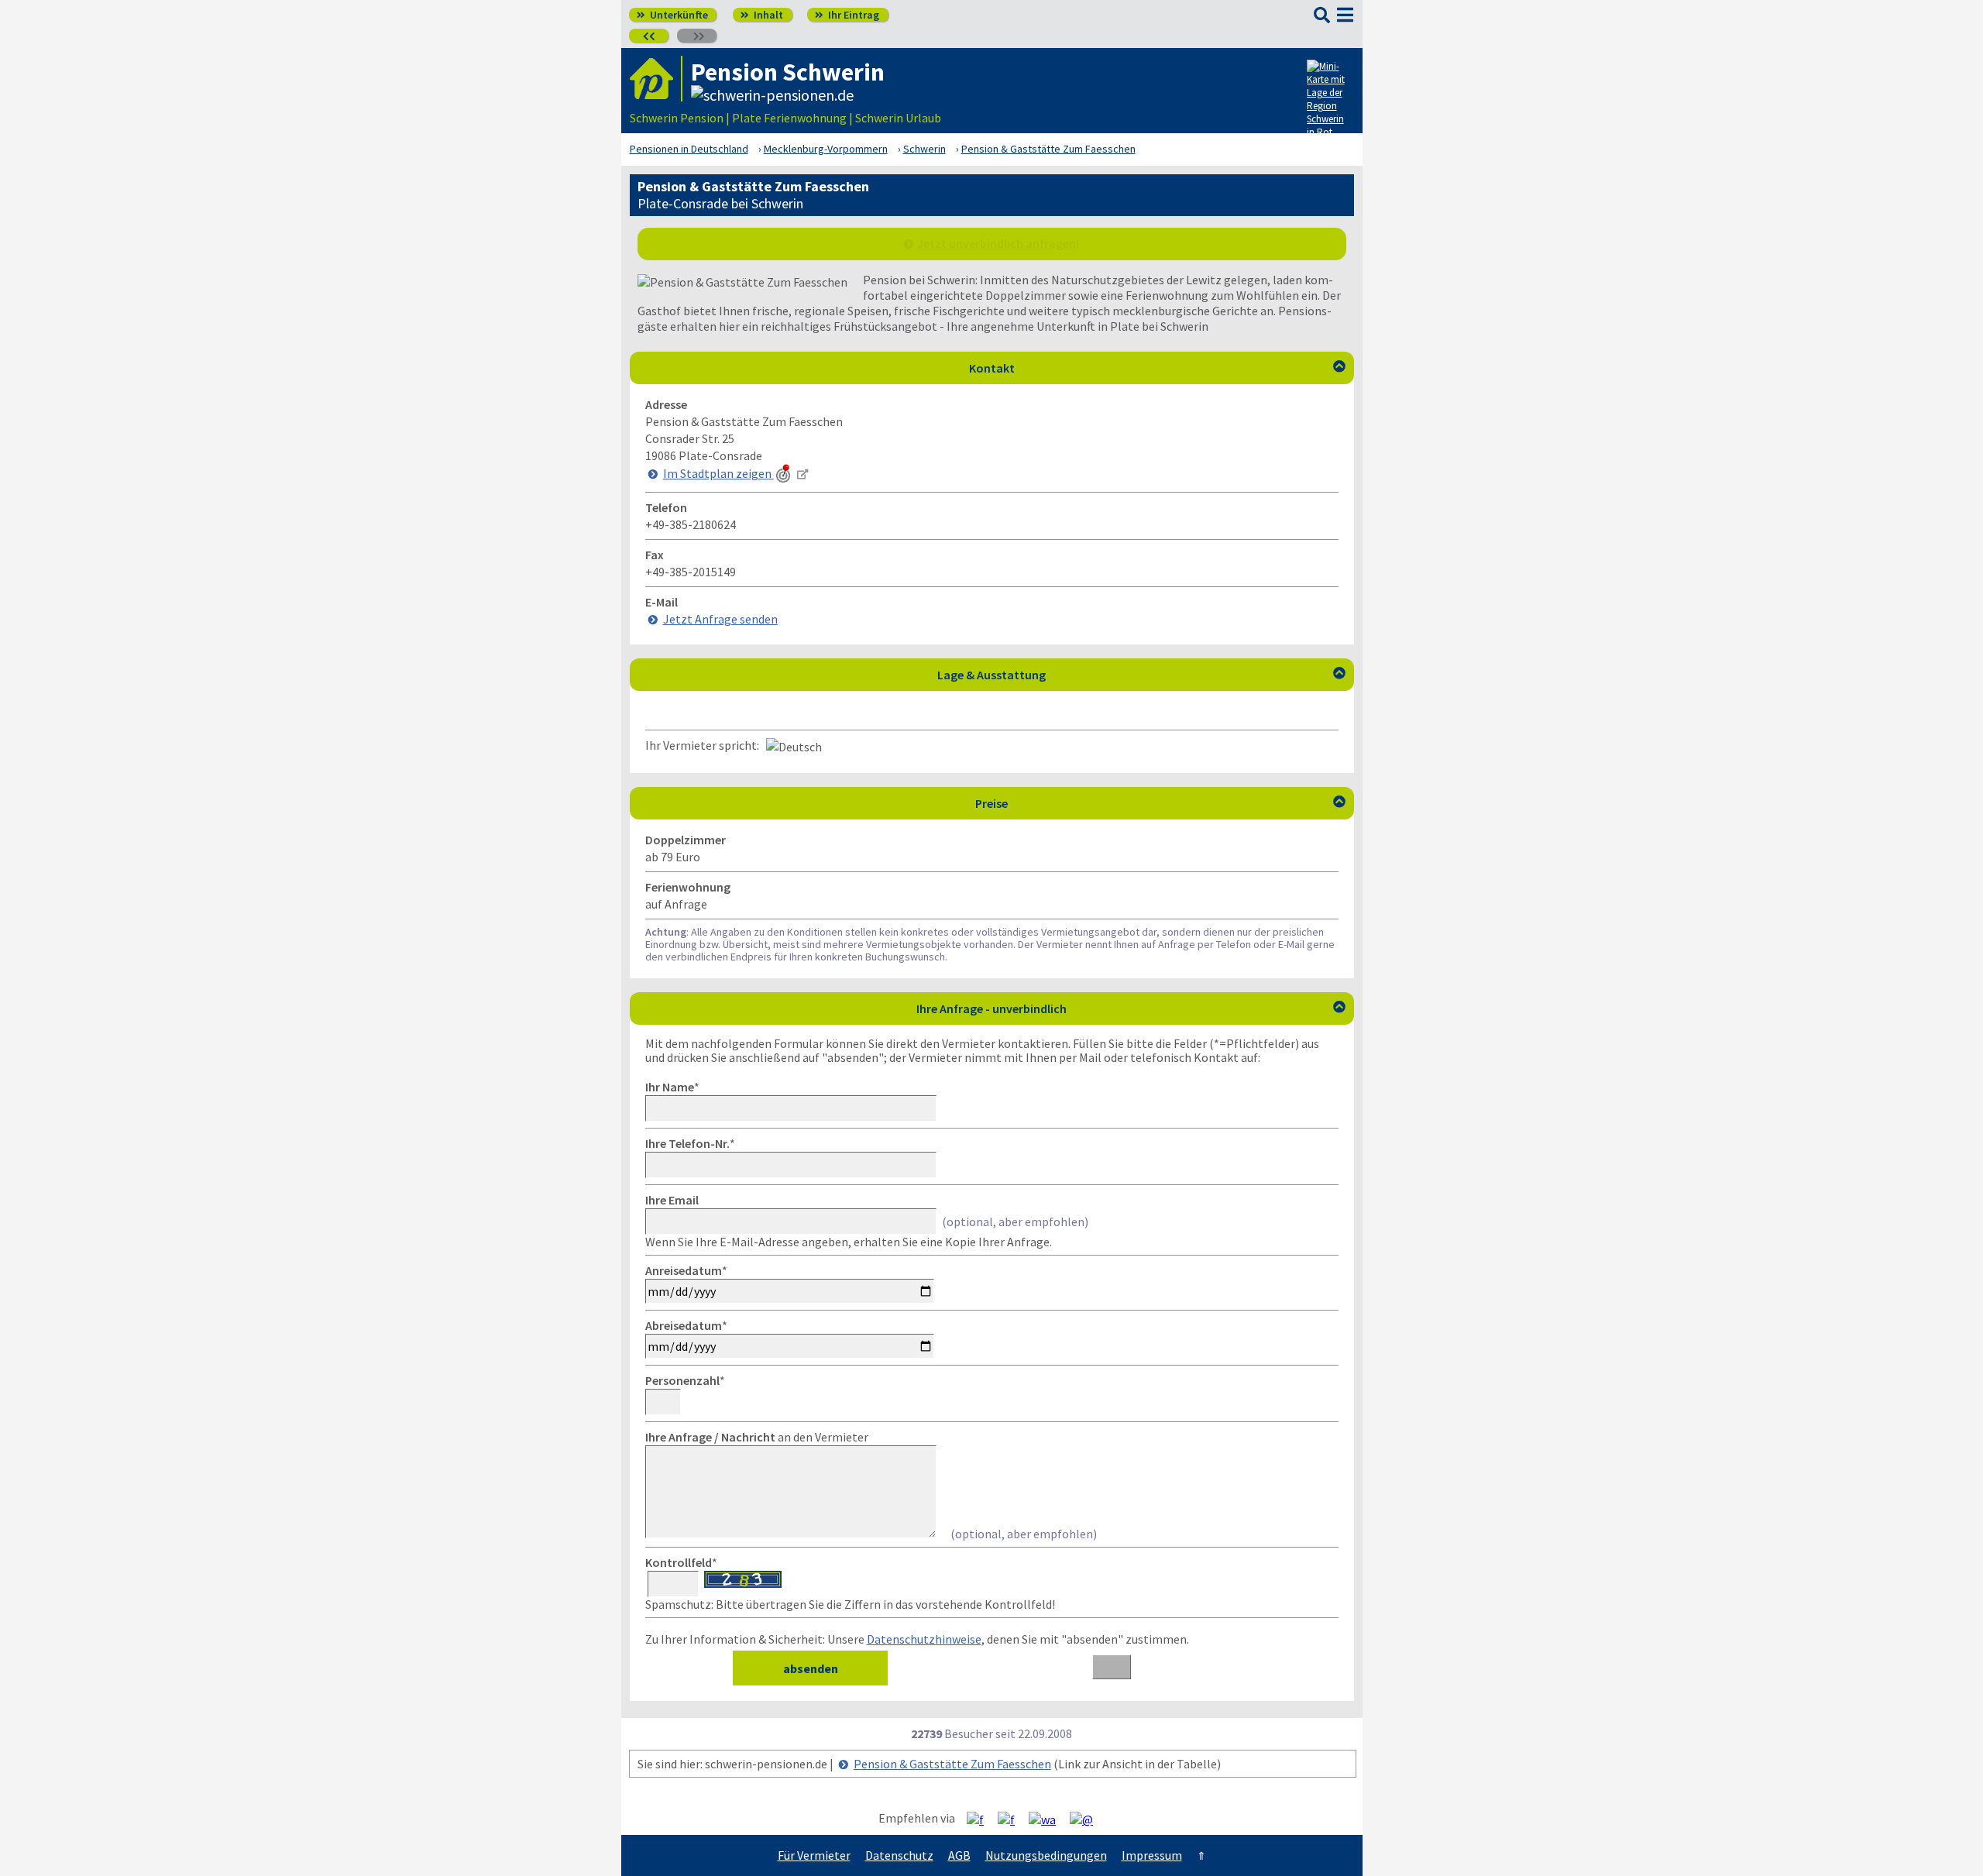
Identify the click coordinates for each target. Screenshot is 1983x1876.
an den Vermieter (757, 1437)
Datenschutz (899, 1855)
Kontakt (1157, 368)
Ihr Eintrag (847, 15)
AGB (959, 1855)
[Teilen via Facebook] (981, 1819)
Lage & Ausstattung (1141, 675)
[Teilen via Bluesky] (1012, 1819)
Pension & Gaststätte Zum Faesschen (952, 1764)
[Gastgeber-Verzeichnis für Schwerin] (656, 79)
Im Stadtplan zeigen (718, 473)
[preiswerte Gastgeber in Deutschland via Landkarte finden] (1329, 102)
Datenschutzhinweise (924, 1639)
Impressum (1152, 1855)
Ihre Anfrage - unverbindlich (1131, 1008)
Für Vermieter (814, 1855)
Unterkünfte (672, 15)
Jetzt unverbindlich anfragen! (998, 243)
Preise (1160, 803)
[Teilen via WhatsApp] (1048, 1819)
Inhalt (762, 15)
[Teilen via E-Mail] (1087, 1819)
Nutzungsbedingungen (1046, 1855)
